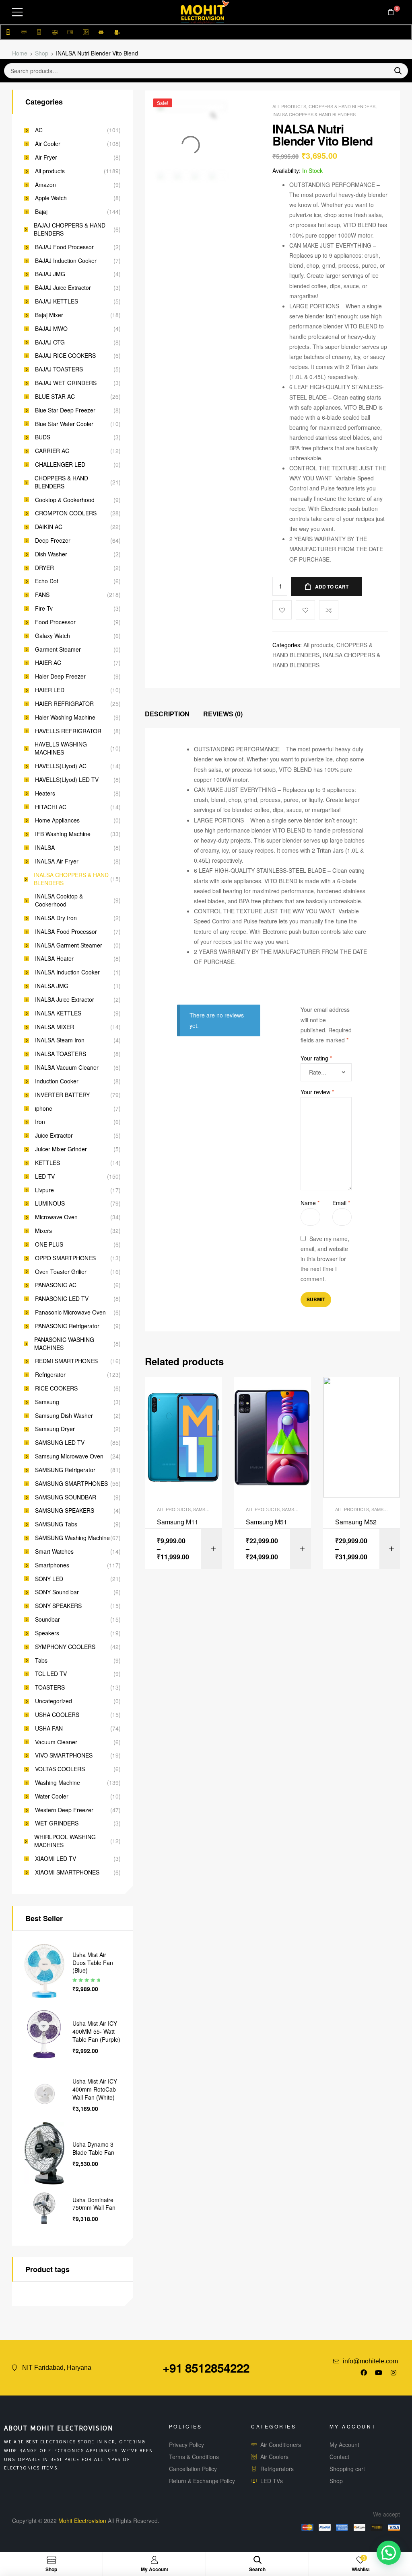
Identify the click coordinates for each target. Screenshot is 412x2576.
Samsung (47, 1402)
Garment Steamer (58, 649)
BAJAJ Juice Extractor (63, 288)
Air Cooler (48, 144)
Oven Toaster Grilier (61, 1272)
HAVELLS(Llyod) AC (61, 766)
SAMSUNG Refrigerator (65, 1470)
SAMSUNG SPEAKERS (65, 1511)
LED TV (45, 1176)
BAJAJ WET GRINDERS (66, 383)
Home (20, 53)
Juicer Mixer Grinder (61, 1149)
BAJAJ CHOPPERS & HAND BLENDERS (70, 229)
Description (167, 714)
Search (395, 71)
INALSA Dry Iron (56, 918)
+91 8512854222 (206, 2368)
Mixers (43, 1231)
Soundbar (47, 1619)
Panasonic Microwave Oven (70, 1312)
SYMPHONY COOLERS (65, 1647)
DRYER (44, 568)
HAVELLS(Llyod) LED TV (67, 780)
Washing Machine (58, 1783)
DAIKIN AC (49, 527)
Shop (42, 53)
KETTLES (47, 1163)
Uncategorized (54, 1701)
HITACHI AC (51, 807)
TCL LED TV (51, 1674)
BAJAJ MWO (51, 329)
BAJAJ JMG (50, 274)
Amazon (45, 185)
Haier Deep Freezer (60, 676)
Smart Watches (54, 1552)
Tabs (41, 1660)
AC (39, 130)
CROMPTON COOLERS (66, 513)
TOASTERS (50, 1687)
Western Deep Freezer (64, 1810)
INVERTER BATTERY (62, 1095)
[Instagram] (393, 2373)
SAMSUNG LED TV (60, 1443)
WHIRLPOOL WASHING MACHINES (65, 1841)
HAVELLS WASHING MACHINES (61, 748)
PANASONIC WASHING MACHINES (64, 1344)
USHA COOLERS (57, 1715)
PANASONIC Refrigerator (67, 1326)
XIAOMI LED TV (56, 1859)
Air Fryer (46, 157)
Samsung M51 (267, 1522)
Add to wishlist (305, 610)
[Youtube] (379, 2373)
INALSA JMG (52, 986)
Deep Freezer (53, 540)
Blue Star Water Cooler (64, 424)
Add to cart (332, 587)
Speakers (47, 1633)
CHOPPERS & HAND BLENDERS (342, 106)
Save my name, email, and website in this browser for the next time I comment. (325, 1259)
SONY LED (49, 1579)
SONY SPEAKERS (58, 1606)
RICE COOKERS (56, 1388)
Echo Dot (47, 581)
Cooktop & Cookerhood (65, 500)
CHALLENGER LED (60, 465)
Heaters (45, 793)
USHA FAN (49, 1728)
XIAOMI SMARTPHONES (67, 1872)
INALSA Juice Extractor (65, 1000)
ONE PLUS (49, 1244)
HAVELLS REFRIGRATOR (68, 731)
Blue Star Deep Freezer (65, 410)
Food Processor (55, 622)
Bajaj (41, 212)
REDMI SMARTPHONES (66, 1361)
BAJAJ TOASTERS (59, 369)
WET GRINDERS (57, 1823)
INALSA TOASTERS (61, 1054)
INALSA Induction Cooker (67, 972)
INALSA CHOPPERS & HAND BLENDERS (314, 114)
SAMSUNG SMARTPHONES (71, 1484)
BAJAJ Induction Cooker (66, 261)
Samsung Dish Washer (64, 1416)
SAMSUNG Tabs (56, 1524)
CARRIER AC (52, 451)
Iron (40, 1122)
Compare (329, 610)
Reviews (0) (223, 714)
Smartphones (52, 1565)
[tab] (167, 714)
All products (289, 106)
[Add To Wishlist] (282, 610)
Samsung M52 (356, 1522)
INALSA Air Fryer (57, 861)
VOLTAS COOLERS (60, 1769)
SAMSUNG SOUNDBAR (66, 1497)
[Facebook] (364, 2373)
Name (310, 1203)
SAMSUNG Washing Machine (72, 1538)
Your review (317, 1092)
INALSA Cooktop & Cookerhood (59, 900)
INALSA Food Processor (66, 932)
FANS (42, 595)
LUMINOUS (50, 1203)
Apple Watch (51, 198)
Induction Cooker (57, 1081)
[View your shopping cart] (391, 12)
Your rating (316, 1058)
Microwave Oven (56, 1217)
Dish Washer (51, 554)
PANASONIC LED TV (62, 1299)
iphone (44, 1109)
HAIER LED (50, 690)
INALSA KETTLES (58, 1013)
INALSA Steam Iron (60, 1040)
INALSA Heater (54, 959)
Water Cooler (52, 1796)
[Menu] (17, 12)
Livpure (44, 1190)
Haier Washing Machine (65, 717)
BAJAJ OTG (50, 342)
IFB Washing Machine (63, 834)
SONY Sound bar (57, 1592)
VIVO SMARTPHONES (64, 1755)
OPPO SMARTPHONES (65, 1258)
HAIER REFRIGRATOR (64, 704)
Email (341, 1203)
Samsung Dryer (55, 1429)
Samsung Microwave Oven (69, 1456)
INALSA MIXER (55, 1027)
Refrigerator (50, 1375)
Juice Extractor (54, 1135)
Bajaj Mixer (49, 315)
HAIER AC (48, 663)
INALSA (45, 848)
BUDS (43, 437)
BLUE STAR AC (55, 397)
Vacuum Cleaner (56, 1742)
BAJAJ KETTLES (57, 301)
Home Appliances (57, 820)
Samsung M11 (178, 1522)
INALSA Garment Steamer (69, 945)
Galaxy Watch (53, 636)
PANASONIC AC (56, 1285)
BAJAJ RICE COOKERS (65, 356)
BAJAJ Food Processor (64, 247)
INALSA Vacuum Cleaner (67, 1068)
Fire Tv (44, 608)
